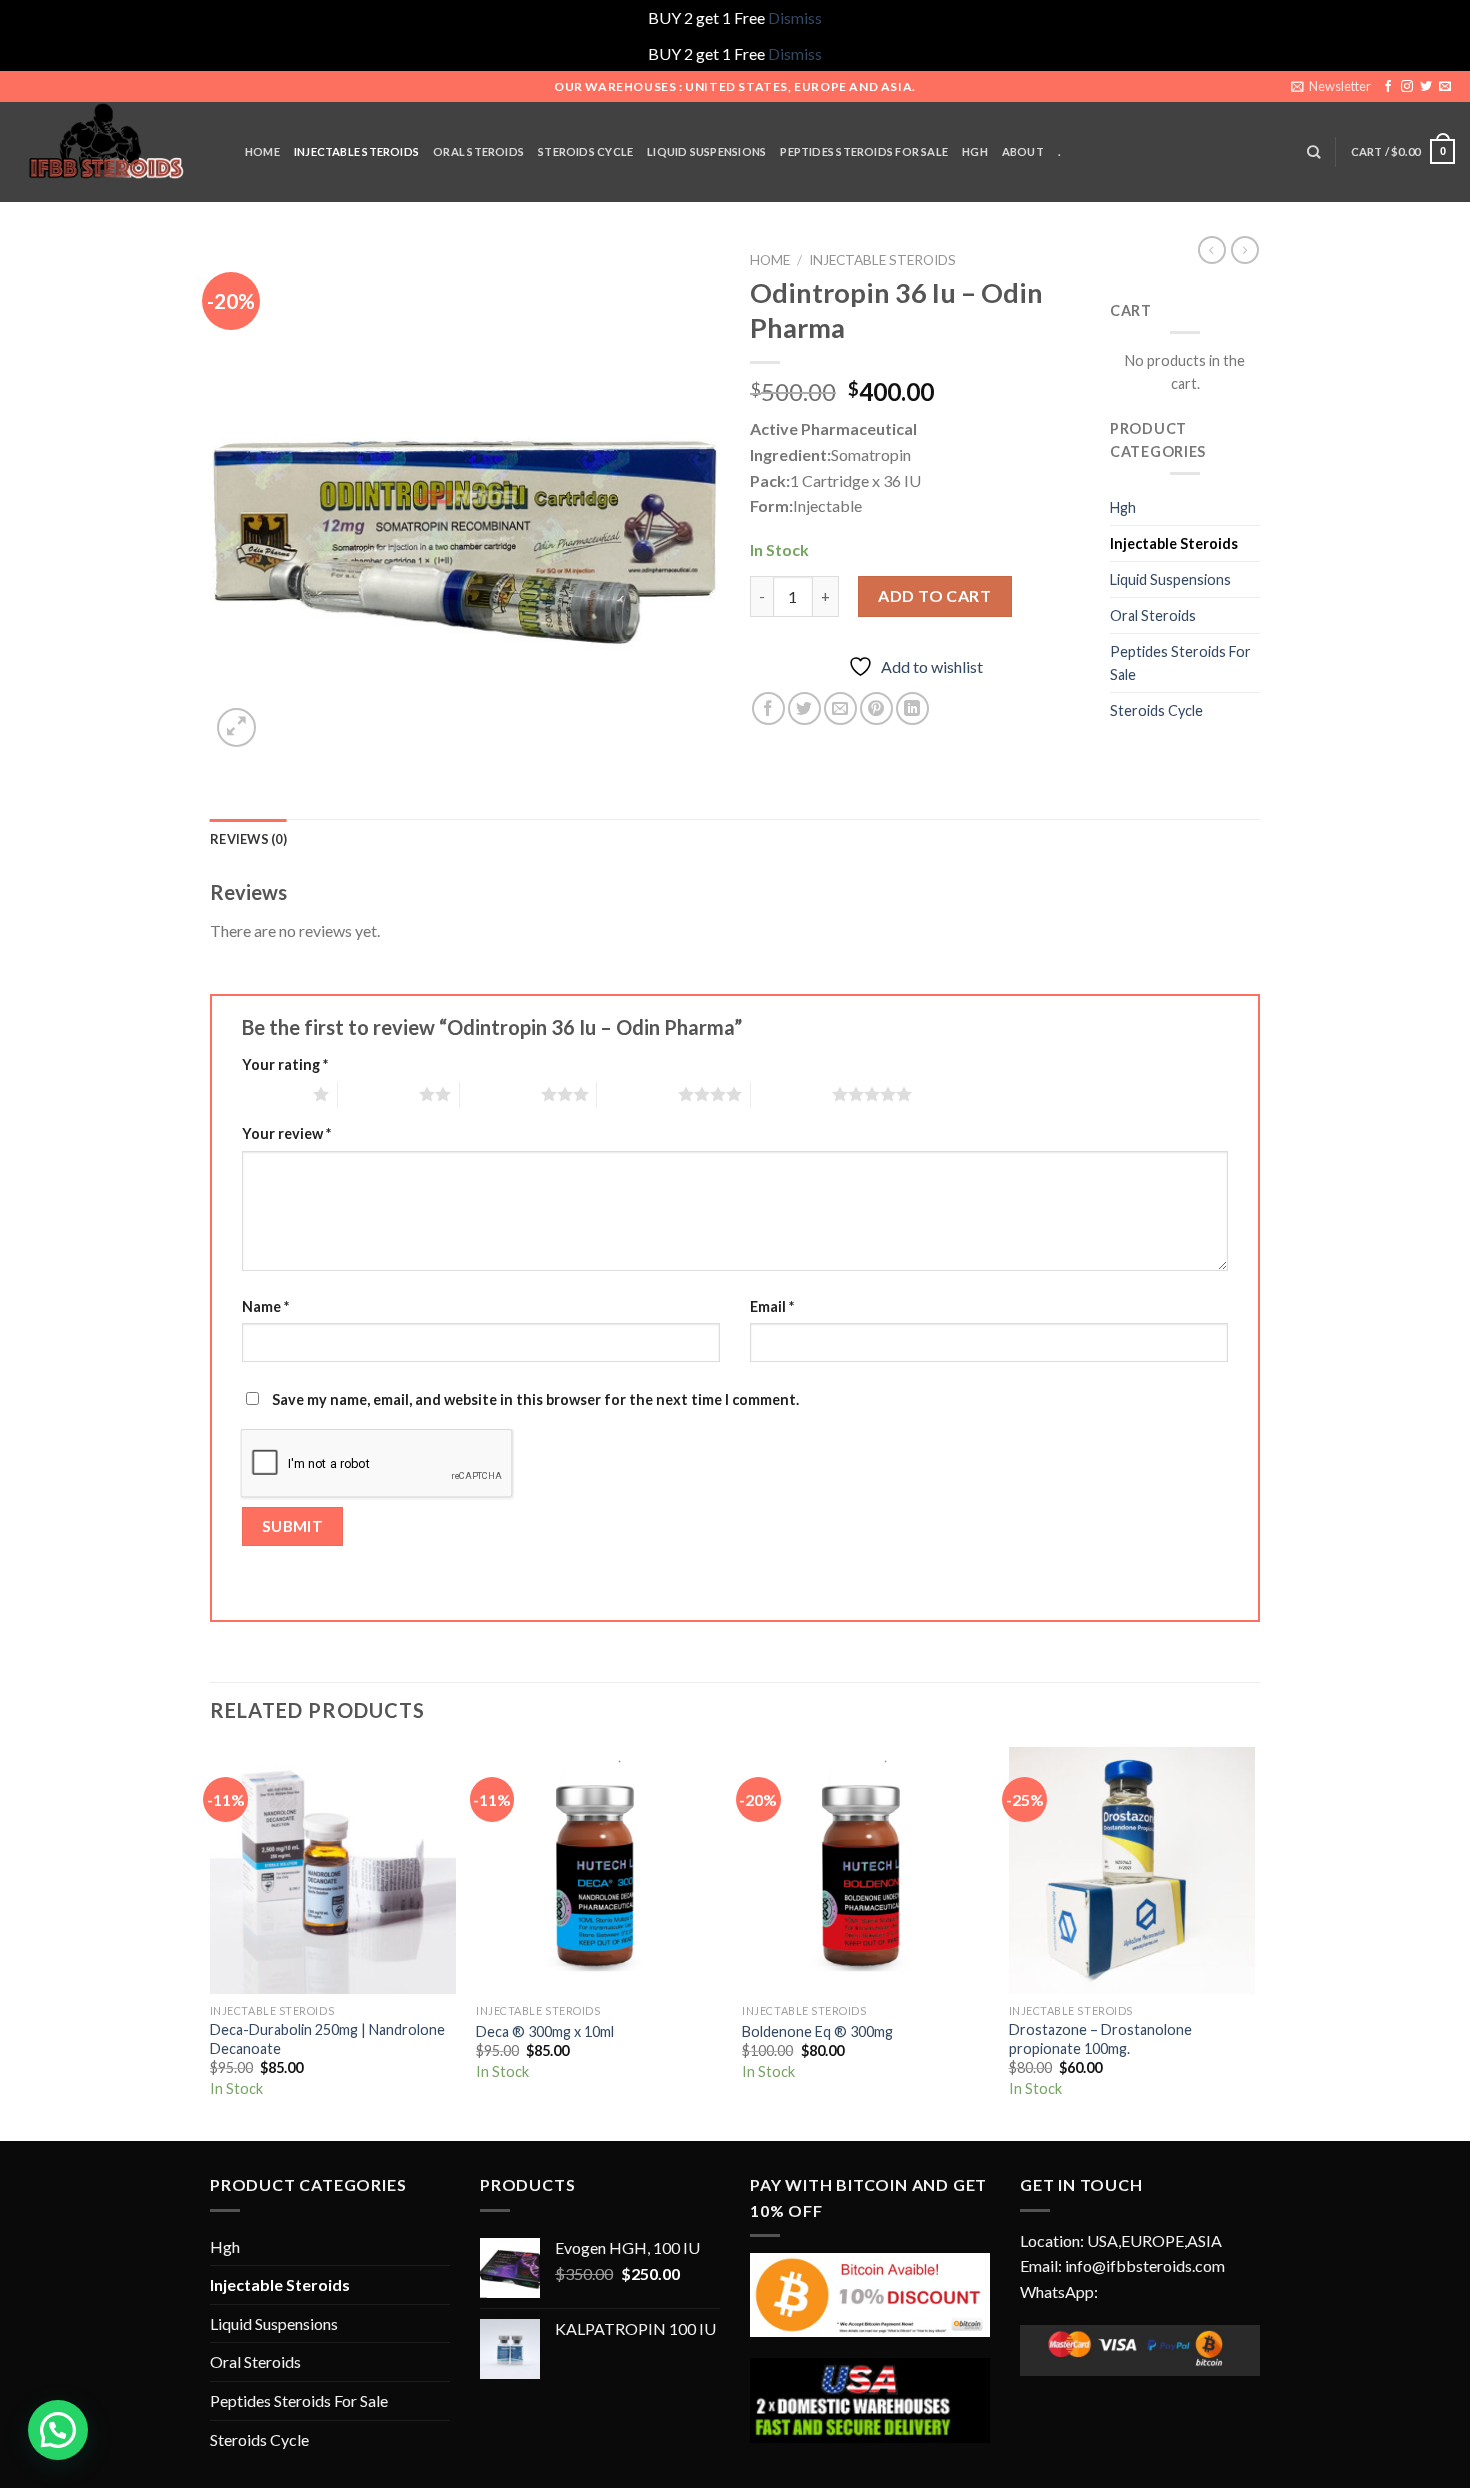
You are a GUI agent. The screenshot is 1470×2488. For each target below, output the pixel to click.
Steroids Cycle (585, 151)
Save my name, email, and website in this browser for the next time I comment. (535, 1399)
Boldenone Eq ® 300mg (817, 2031)
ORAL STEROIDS (478, 151)
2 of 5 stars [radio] (378, 1094)
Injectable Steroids (882, 260)
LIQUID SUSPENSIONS (706, 151)
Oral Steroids (1153, 615)
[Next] (1254, 1942)
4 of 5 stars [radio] (637, 1094)
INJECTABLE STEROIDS (356, 151)
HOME (262, 151)
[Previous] (211, 1942)
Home (770, 260)
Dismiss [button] (795, 17)
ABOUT (1023, 151)
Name (265, 1306)
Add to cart (934, 595)
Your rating (285, 1064)
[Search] (1313, 152)
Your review (286, 1133)
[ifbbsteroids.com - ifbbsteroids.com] (115, 152)
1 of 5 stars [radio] (272, 1094)
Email (772, 1306)
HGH (975, 151)
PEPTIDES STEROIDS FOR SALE (864, 151)
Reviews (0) (248, 839)
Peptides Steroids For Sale (1180, 663)
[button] (58, 2430)
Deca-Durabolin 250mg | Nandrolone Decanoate (327, 2039)
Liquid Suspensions (1170, 579)
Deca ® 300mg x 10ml (545, 2031)
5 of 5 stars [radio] (791, 1094)
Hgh (1123, 507)
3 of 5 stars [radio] (500, 1094)
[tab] (248, 839)
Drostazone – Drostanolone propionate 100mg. (1100, 2039)
